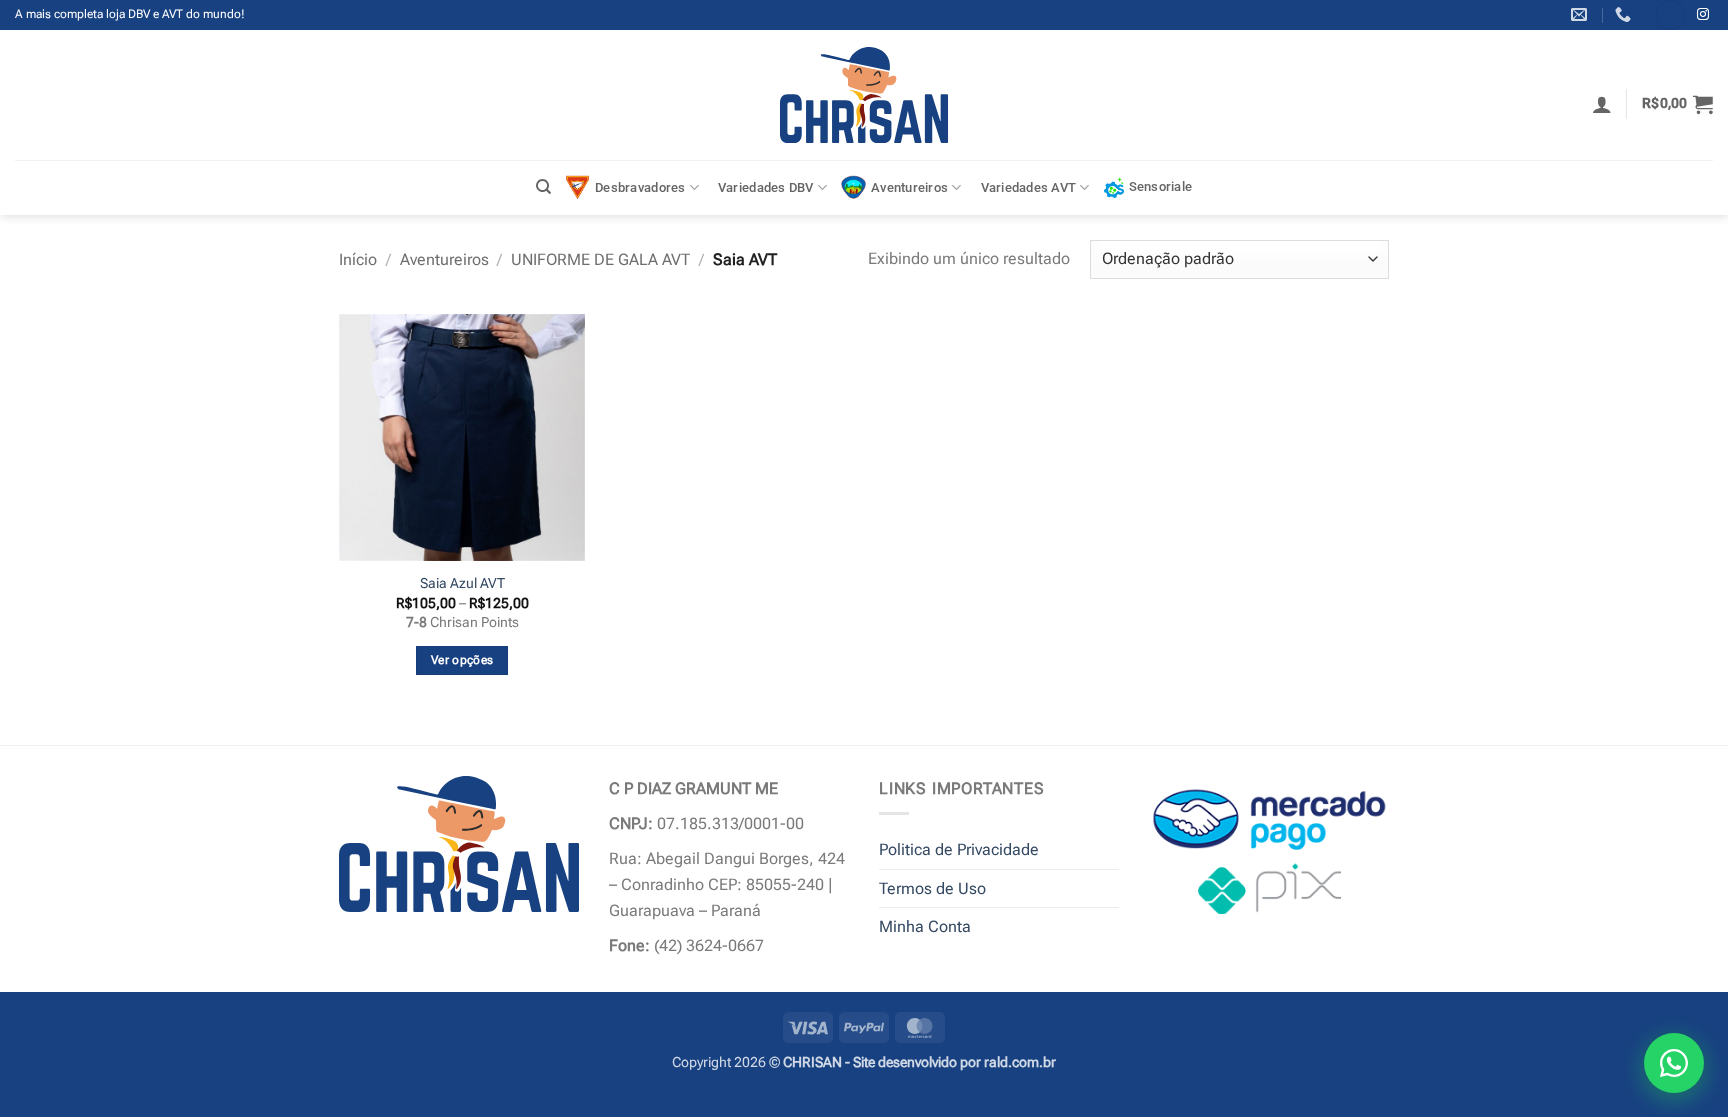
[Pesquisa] (543, 187)
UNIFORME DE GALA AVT (600, 259)
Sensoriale (1161, 186)
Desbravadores (640, 187)
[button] (1602, 104)
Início (358, 259)
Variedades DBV (766, 187)
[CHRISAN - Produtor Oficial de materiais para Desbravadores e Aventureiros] (864, 95)
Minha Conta (925, 926)
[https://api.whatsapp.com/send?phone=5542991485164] (1625, 14)
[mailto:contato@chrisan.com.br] (1581, 14)
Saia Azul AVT (462, 583)
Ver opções (462, 660)
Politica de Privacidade (959, 849)
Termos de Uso (932, 888)
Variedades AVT (1029, 187)
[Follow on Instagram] (1703, 15)
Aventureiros (909, 187)
